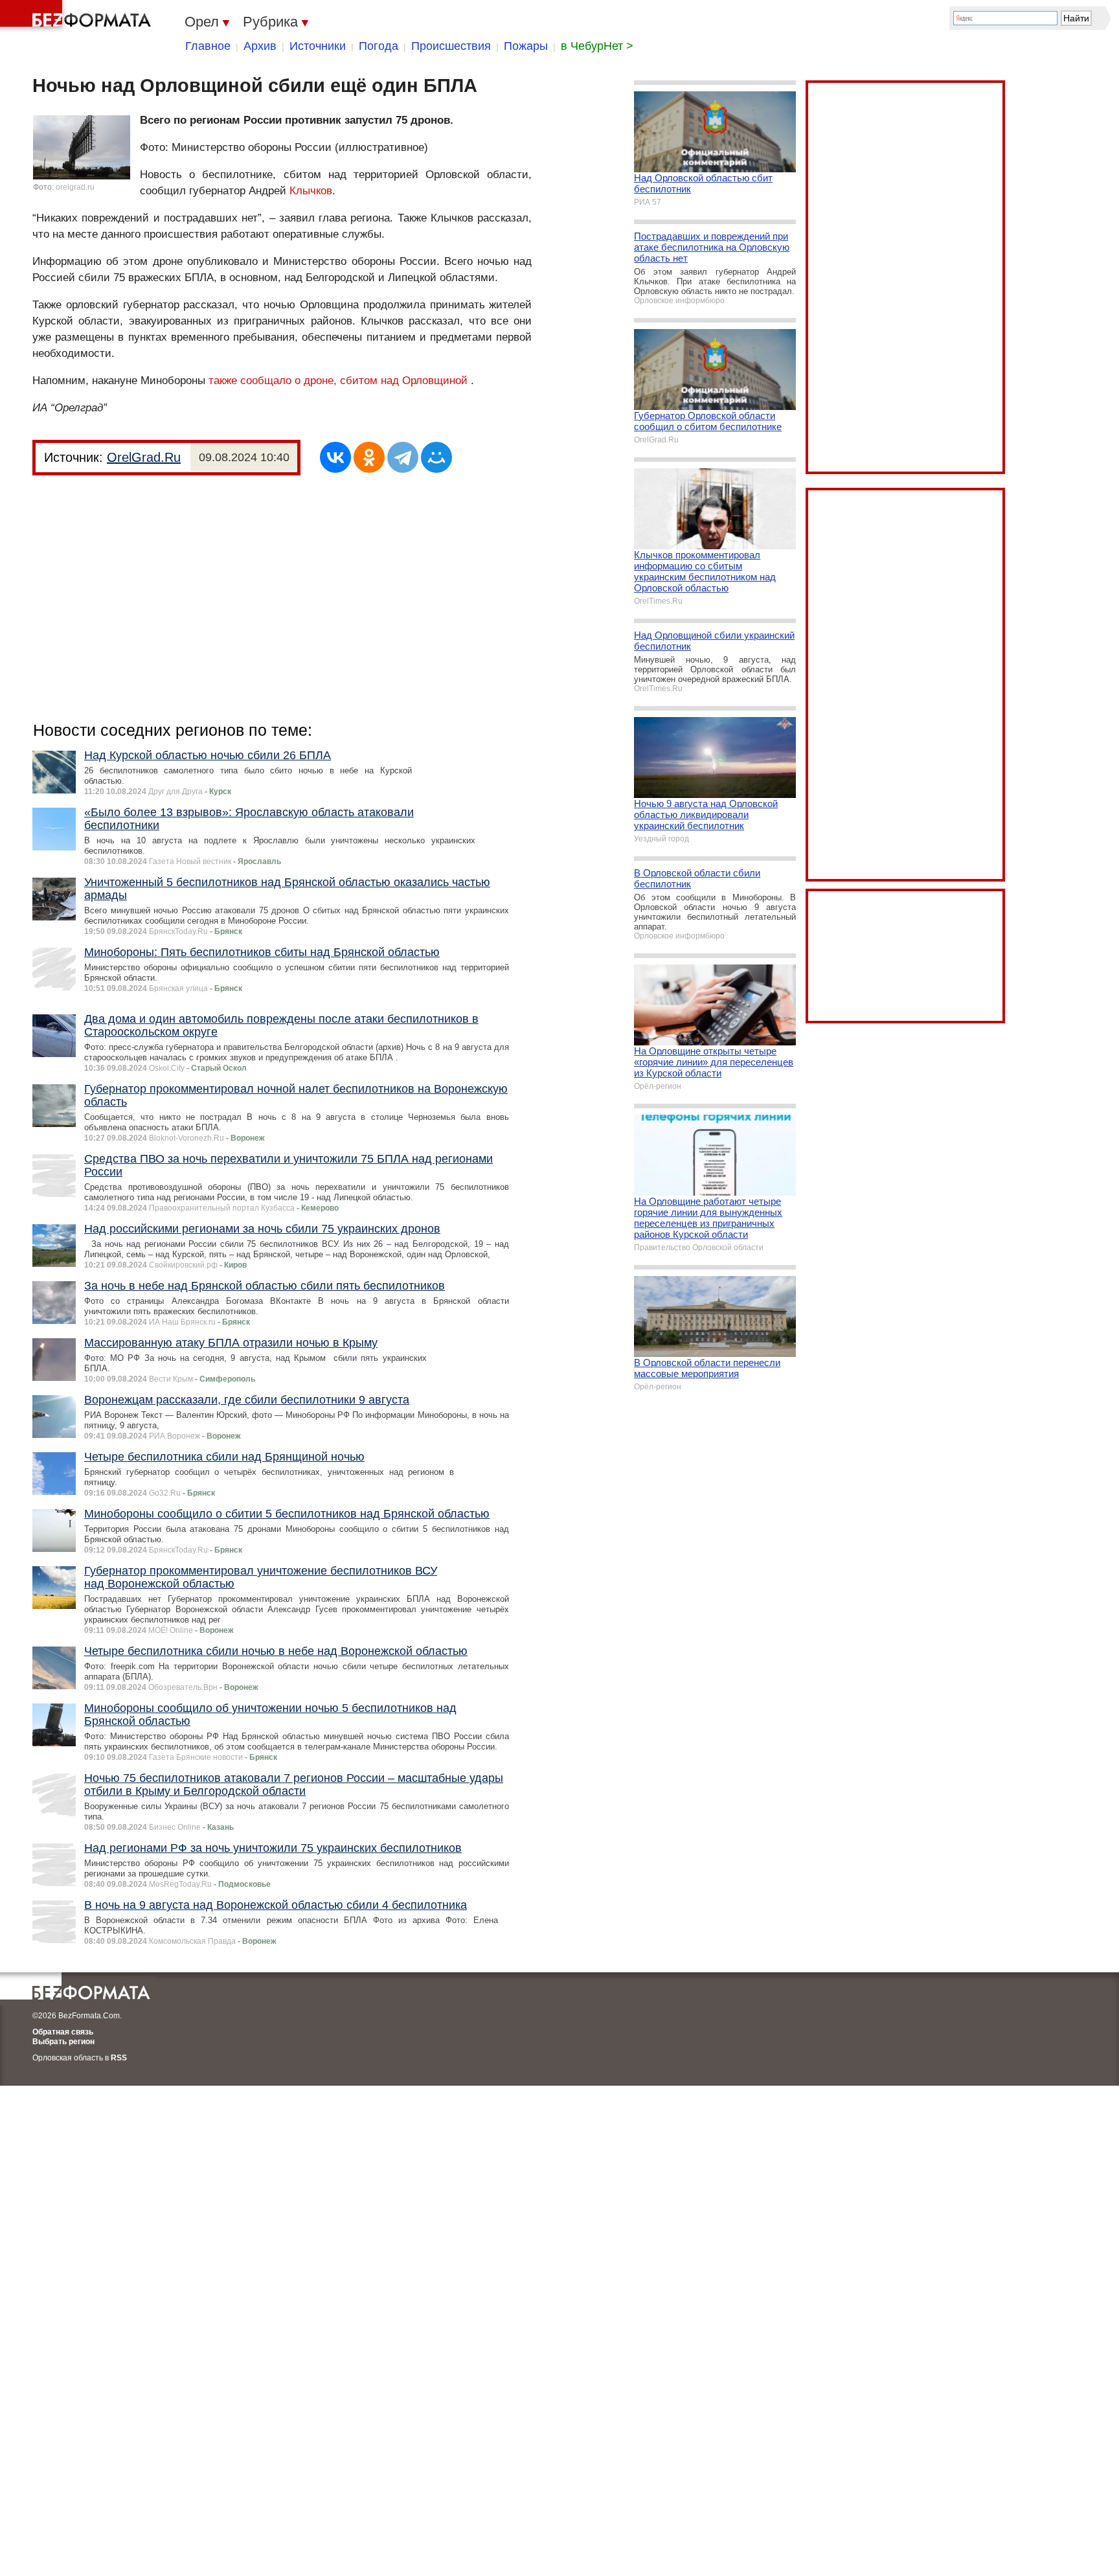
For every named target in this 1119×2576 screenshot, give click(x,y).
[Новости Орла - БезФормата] (78, 16)
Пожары (526, 46)
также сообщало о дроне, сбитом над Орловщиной (338, 381)
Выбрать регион (63, 2042)
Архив (260, 46)
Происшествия (451, 46)
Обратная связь (63, 2032)
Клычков (311, 191)
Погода (379, 46)
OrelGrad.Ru (144, 457)
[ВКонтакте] (335, 457)
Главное (208, 46)
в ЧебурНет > (597, 46)
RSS (119, 2058)
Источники (318, 46)
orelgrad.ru (75, 187)
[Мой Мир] (436, 457)
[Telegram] (403, 457)
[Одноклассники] (369, 457)
